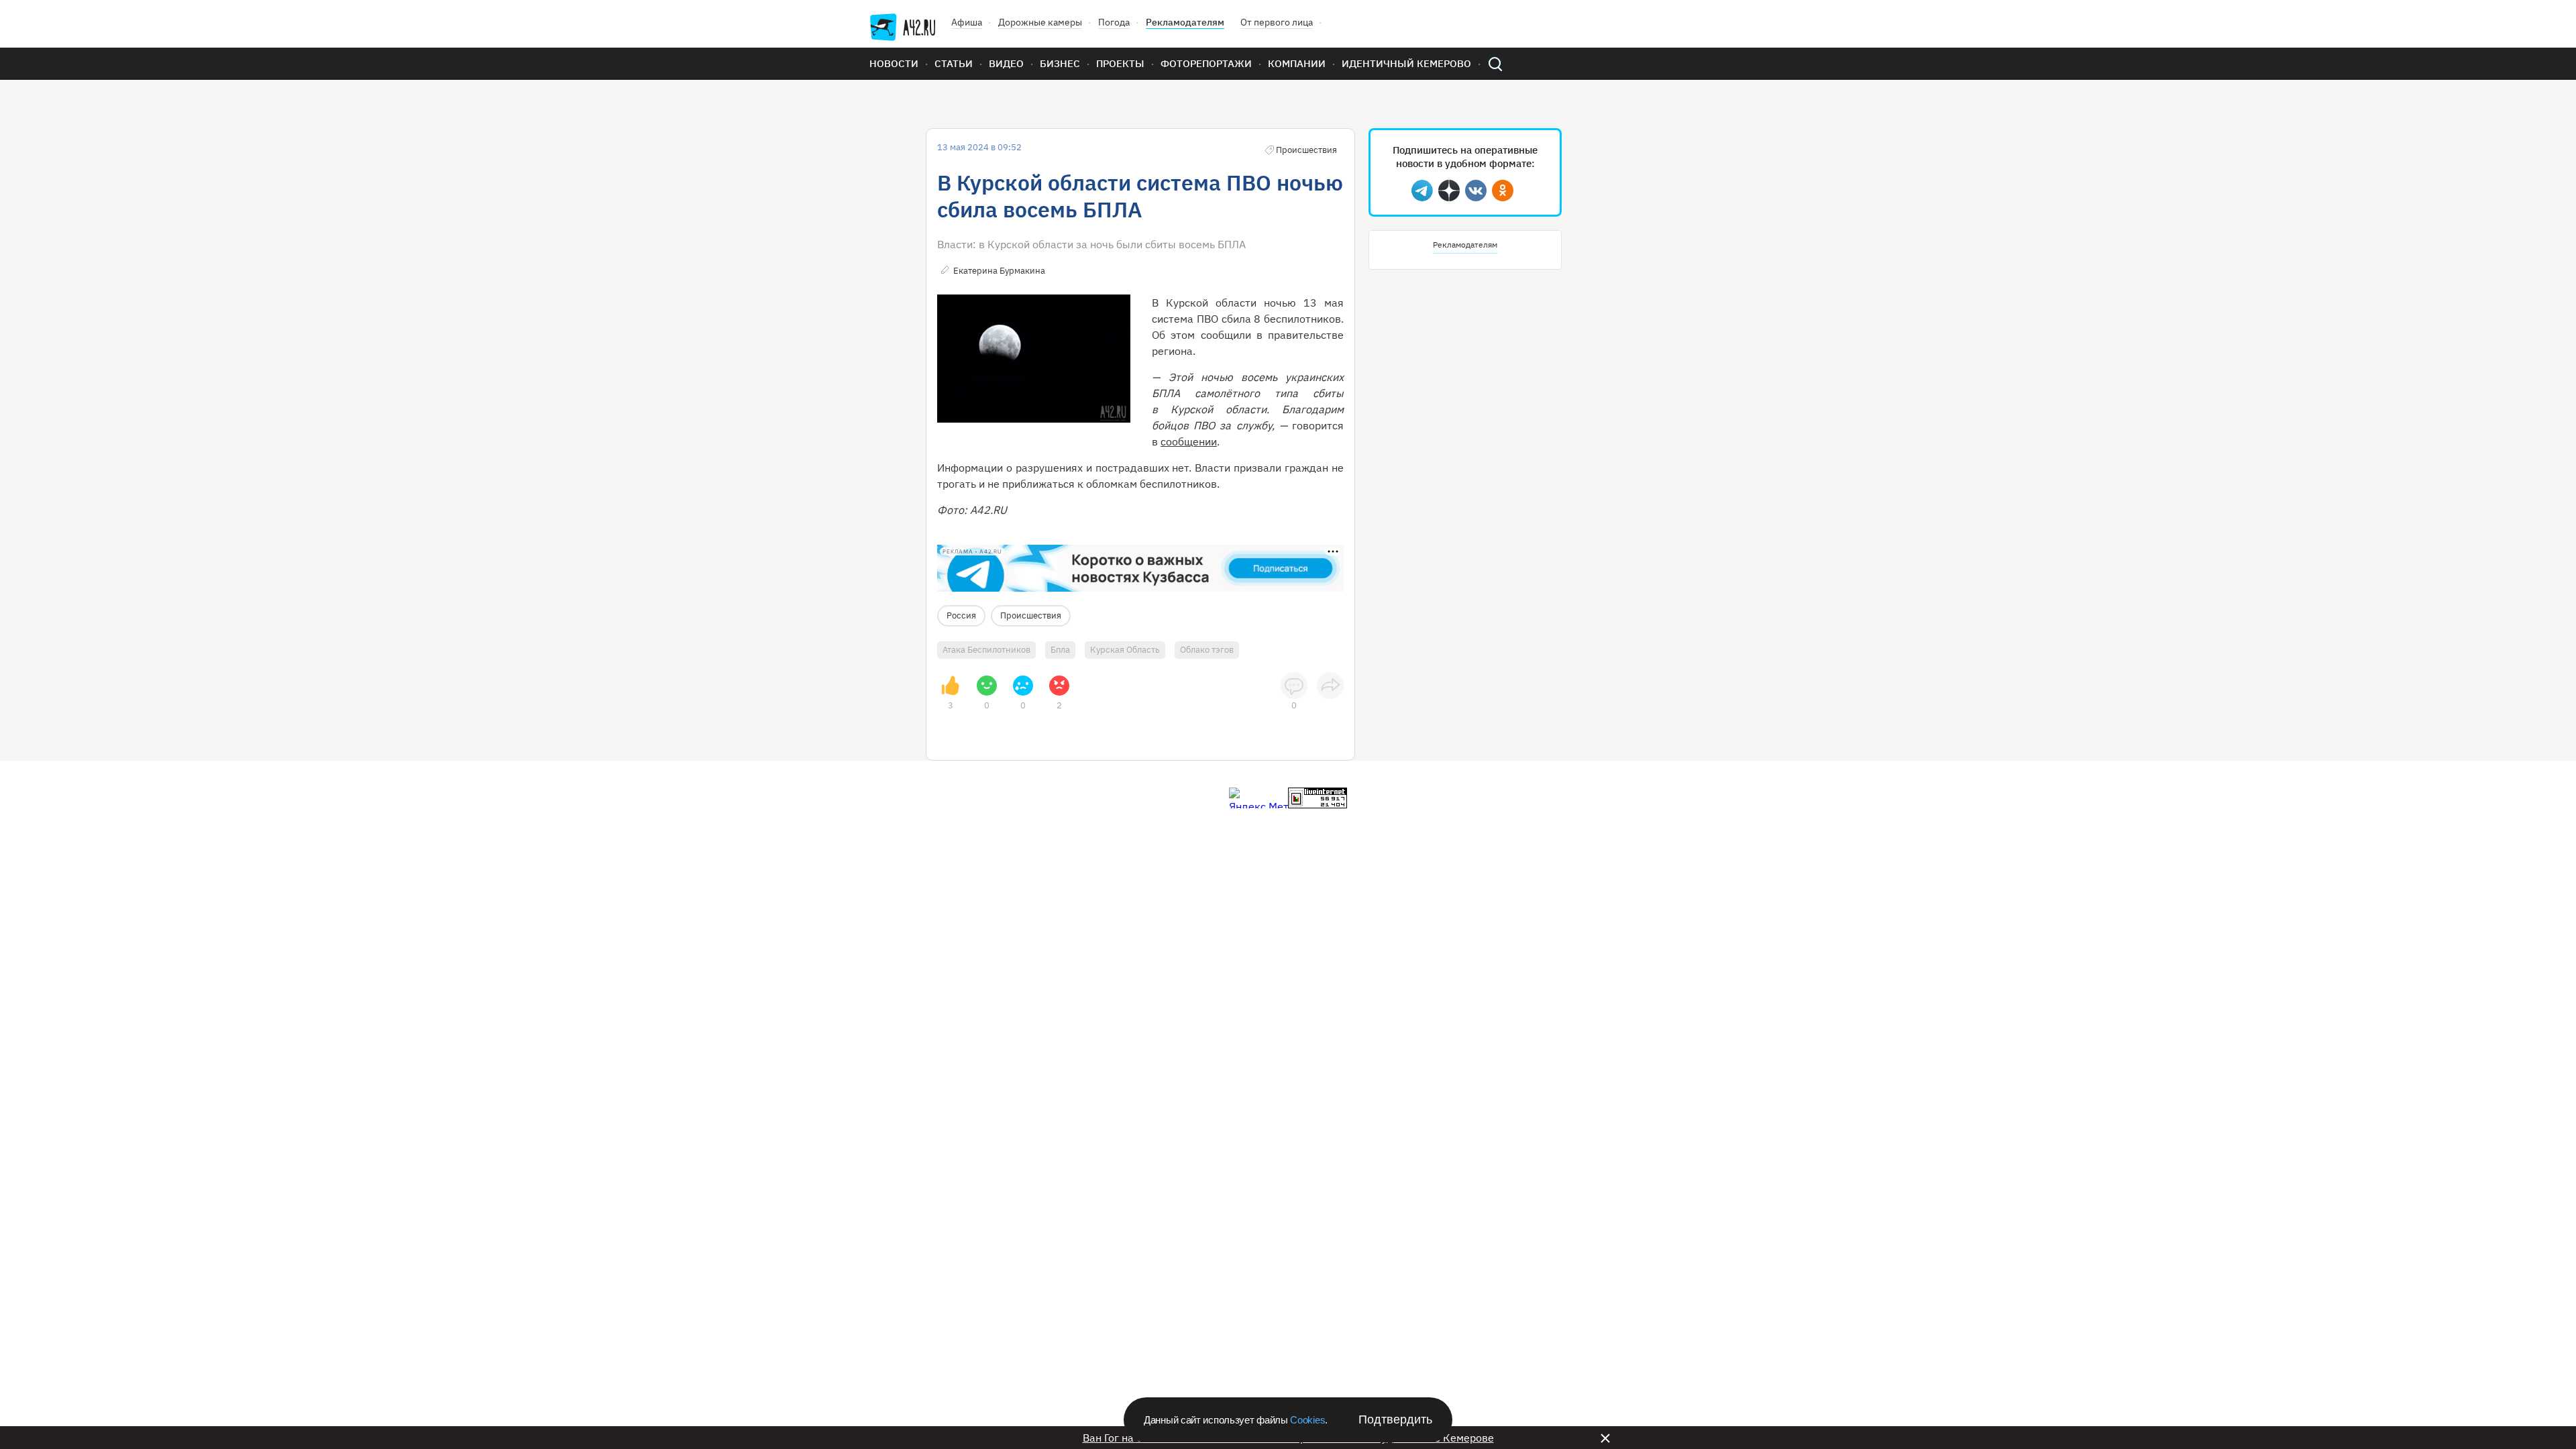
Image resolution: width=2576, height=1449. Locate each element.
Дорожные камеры (1040, 22)
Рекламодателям (1185, 22)
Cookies (1307, 1420)
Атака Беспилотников (986, 650)
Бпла (1060, 650)
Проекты (1120, 63)
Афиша (967, 22)
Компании (1297, 63)
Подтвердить (1395, 1419)
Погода (1114, 22)
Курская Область (1125, 650)
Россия (961, 615)
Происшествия (1031, 615)
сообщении (1189, 441)
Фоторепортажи (1206, 63)
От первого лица (1277, 22)
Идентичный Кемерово (1406, 63)
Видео (1006, 63)
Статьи (954, 63)
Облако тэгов (1207, 650)
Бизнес (1060, 63)
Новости (894, 63)
